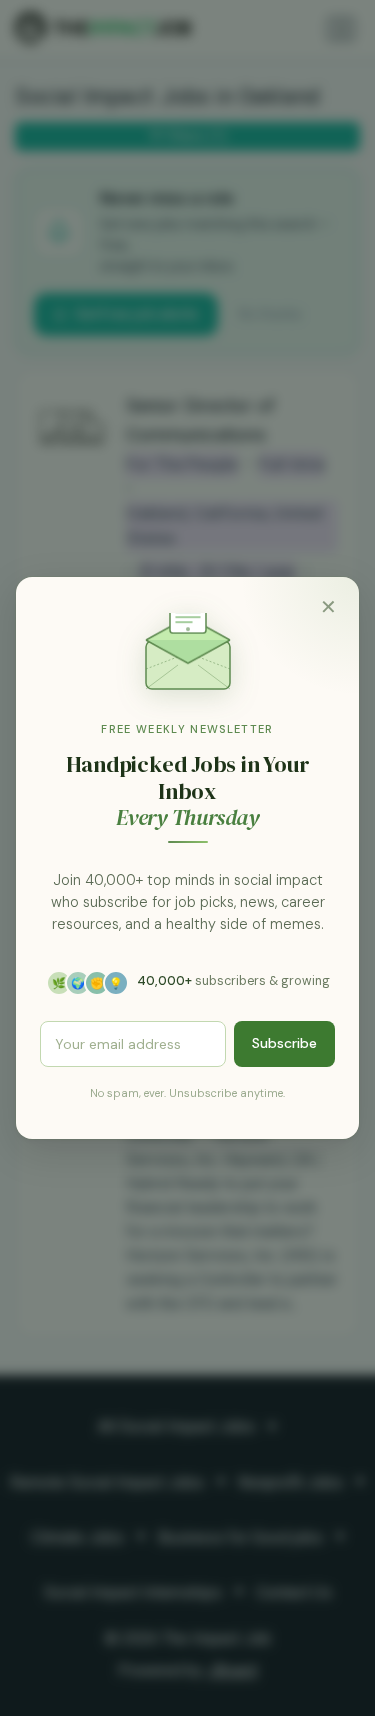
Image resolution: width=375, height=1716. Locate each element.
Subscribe (284, 1043)
